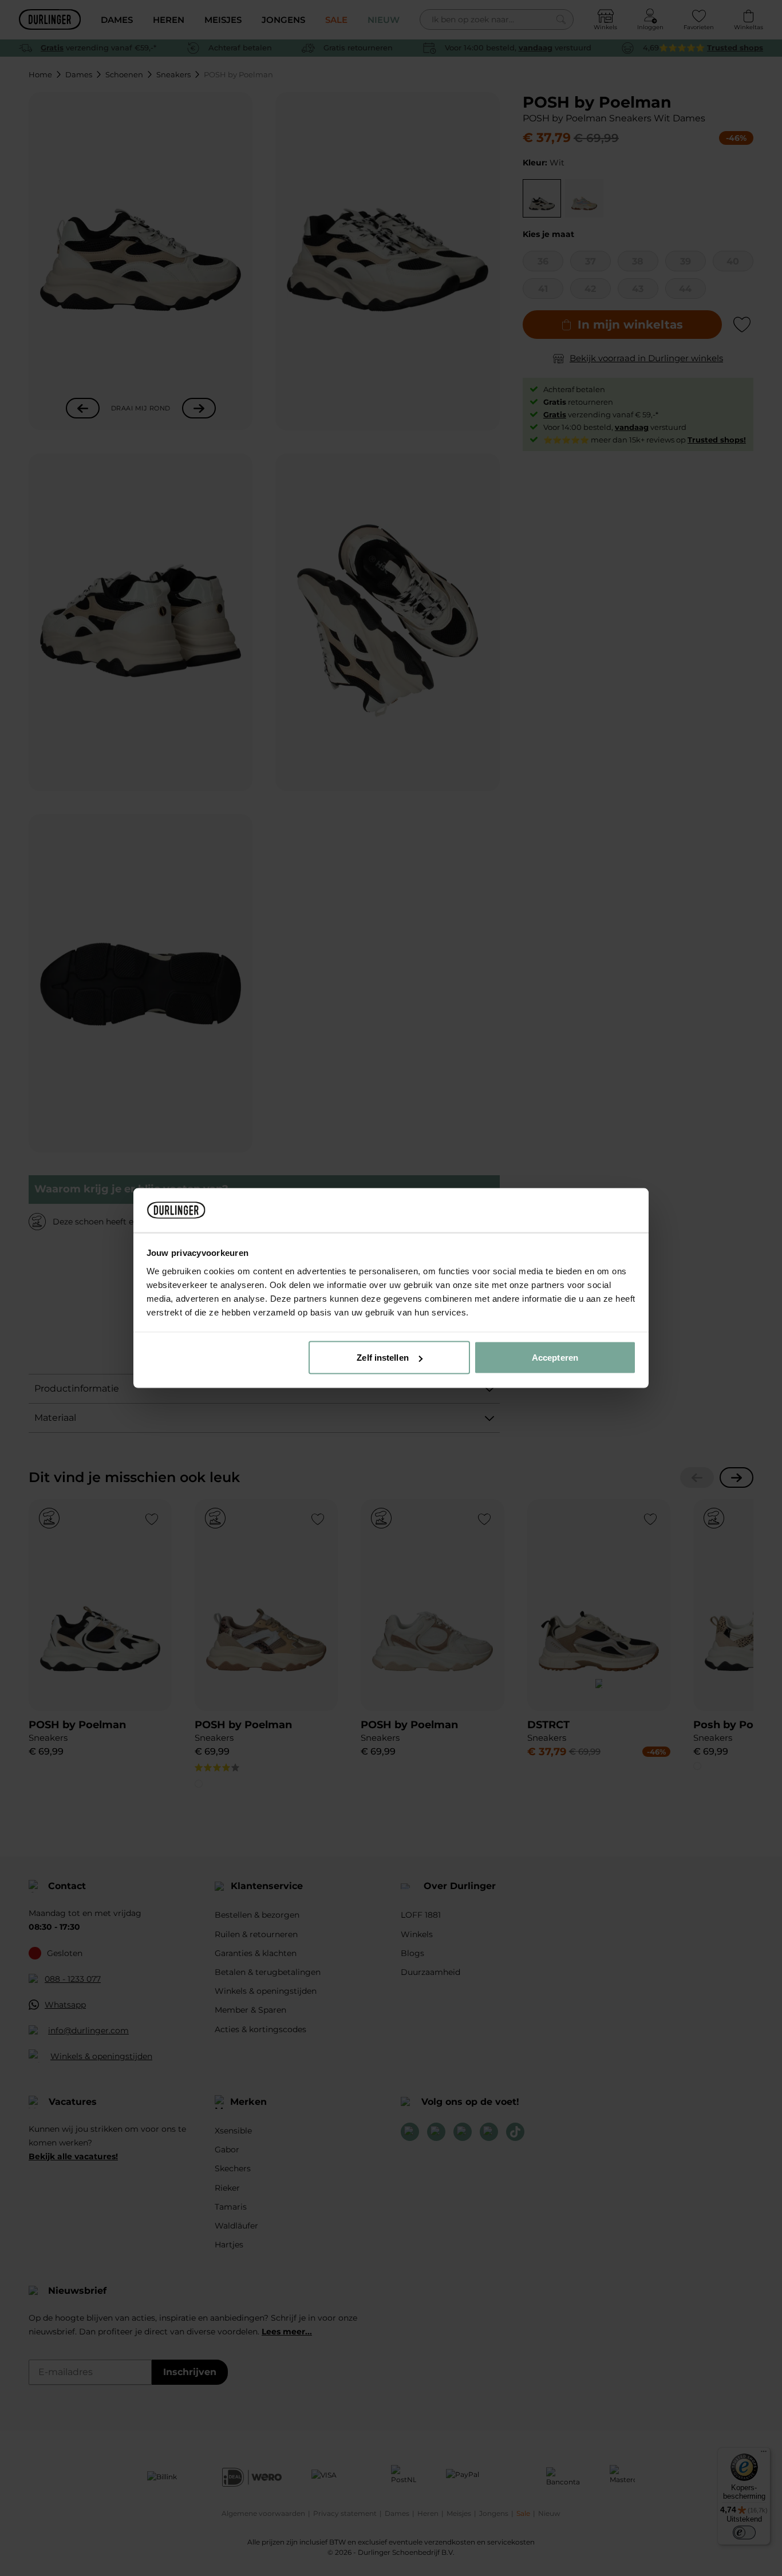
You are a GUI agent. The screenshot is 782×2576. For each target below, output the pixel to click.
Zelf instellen (382, 1358)
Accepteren (555, 1358)
